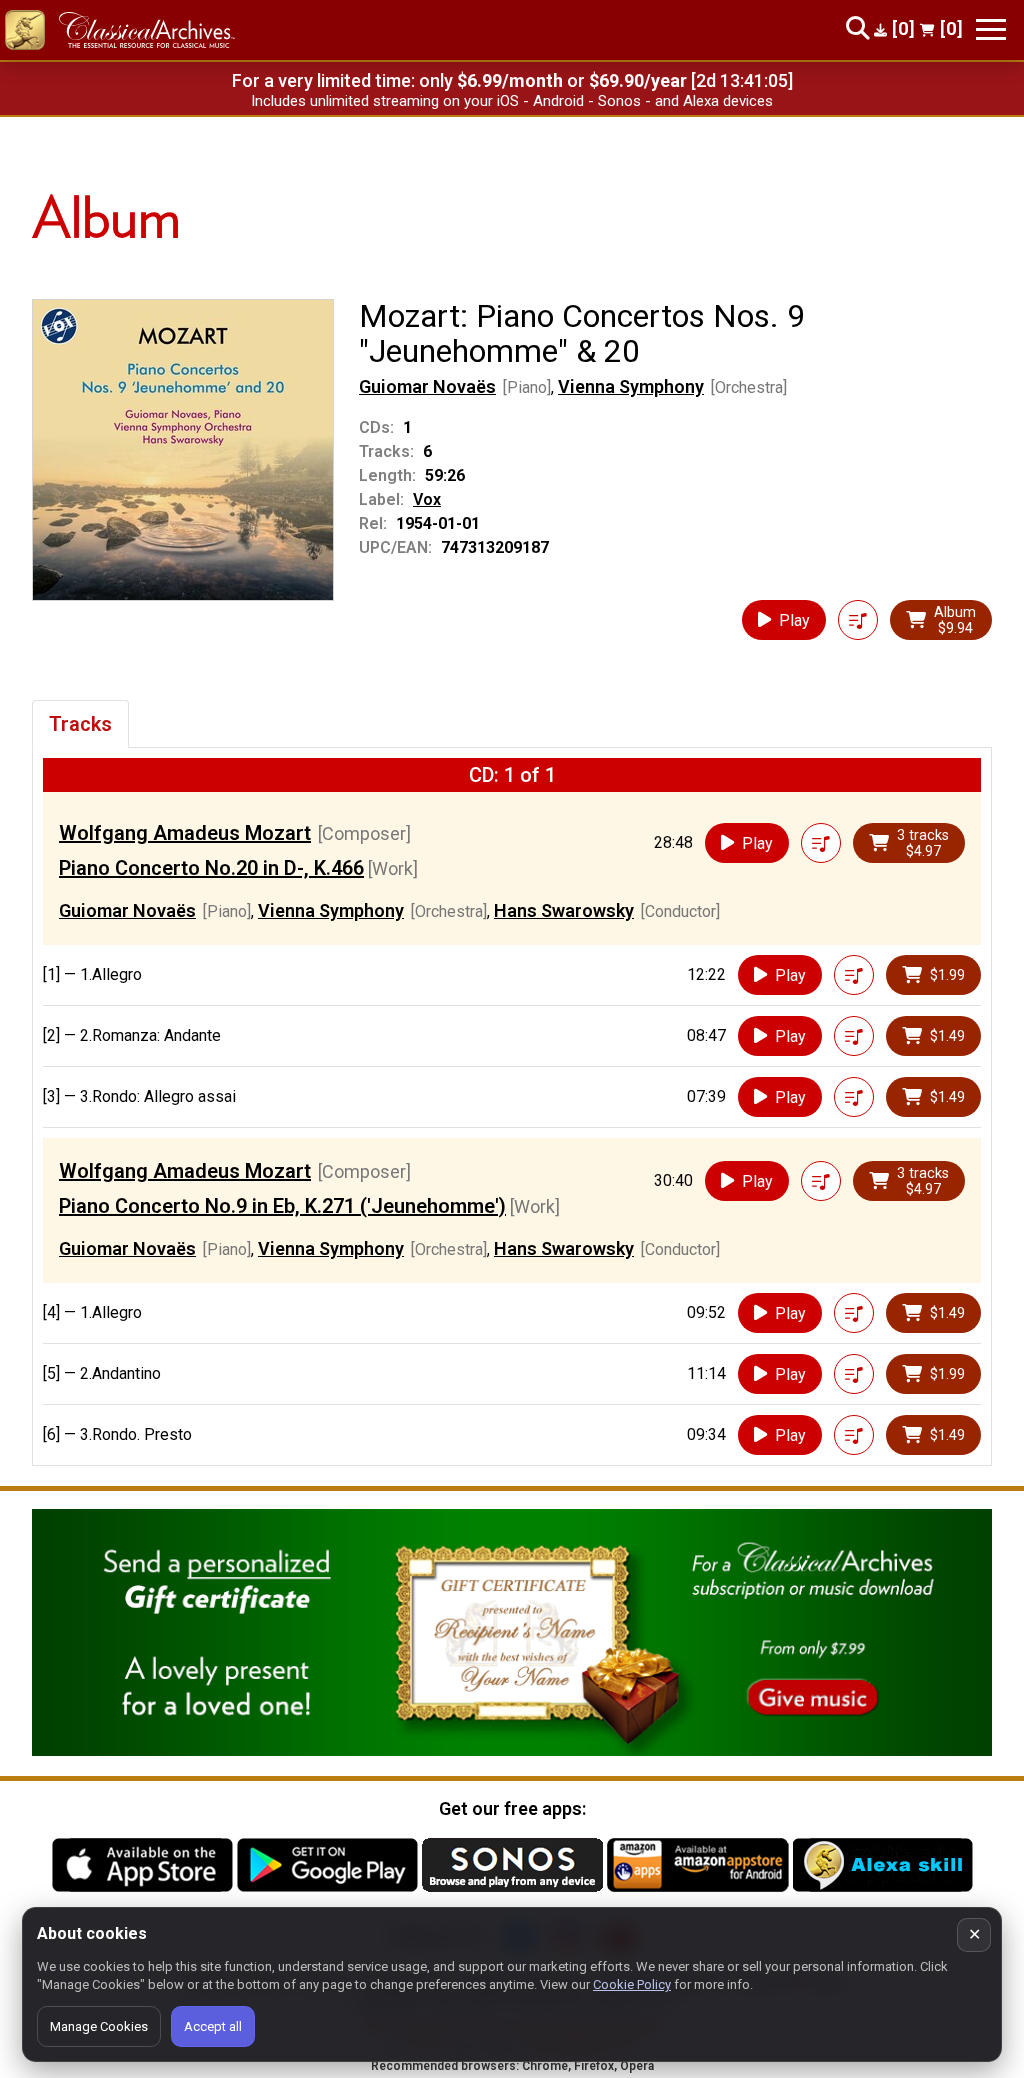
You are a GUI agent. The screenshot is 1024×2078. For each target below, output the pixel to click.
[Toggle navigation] (991, 29)
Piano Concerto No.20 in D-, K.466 (211, 868)
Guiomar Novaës (427, 386)
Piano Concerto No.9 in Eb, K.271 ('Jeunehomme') (282, 1206)
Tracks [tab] (80, 724)
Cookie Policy (632, 1984)
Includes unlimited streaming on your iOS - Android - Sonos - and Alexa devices (512, 101)
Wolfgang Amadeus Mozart (185, 833)
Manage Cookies (99, 2026)
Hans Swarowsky (564, 910)
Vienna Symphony (631, 386)
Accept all (213, 2026)
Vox (427, 499)
